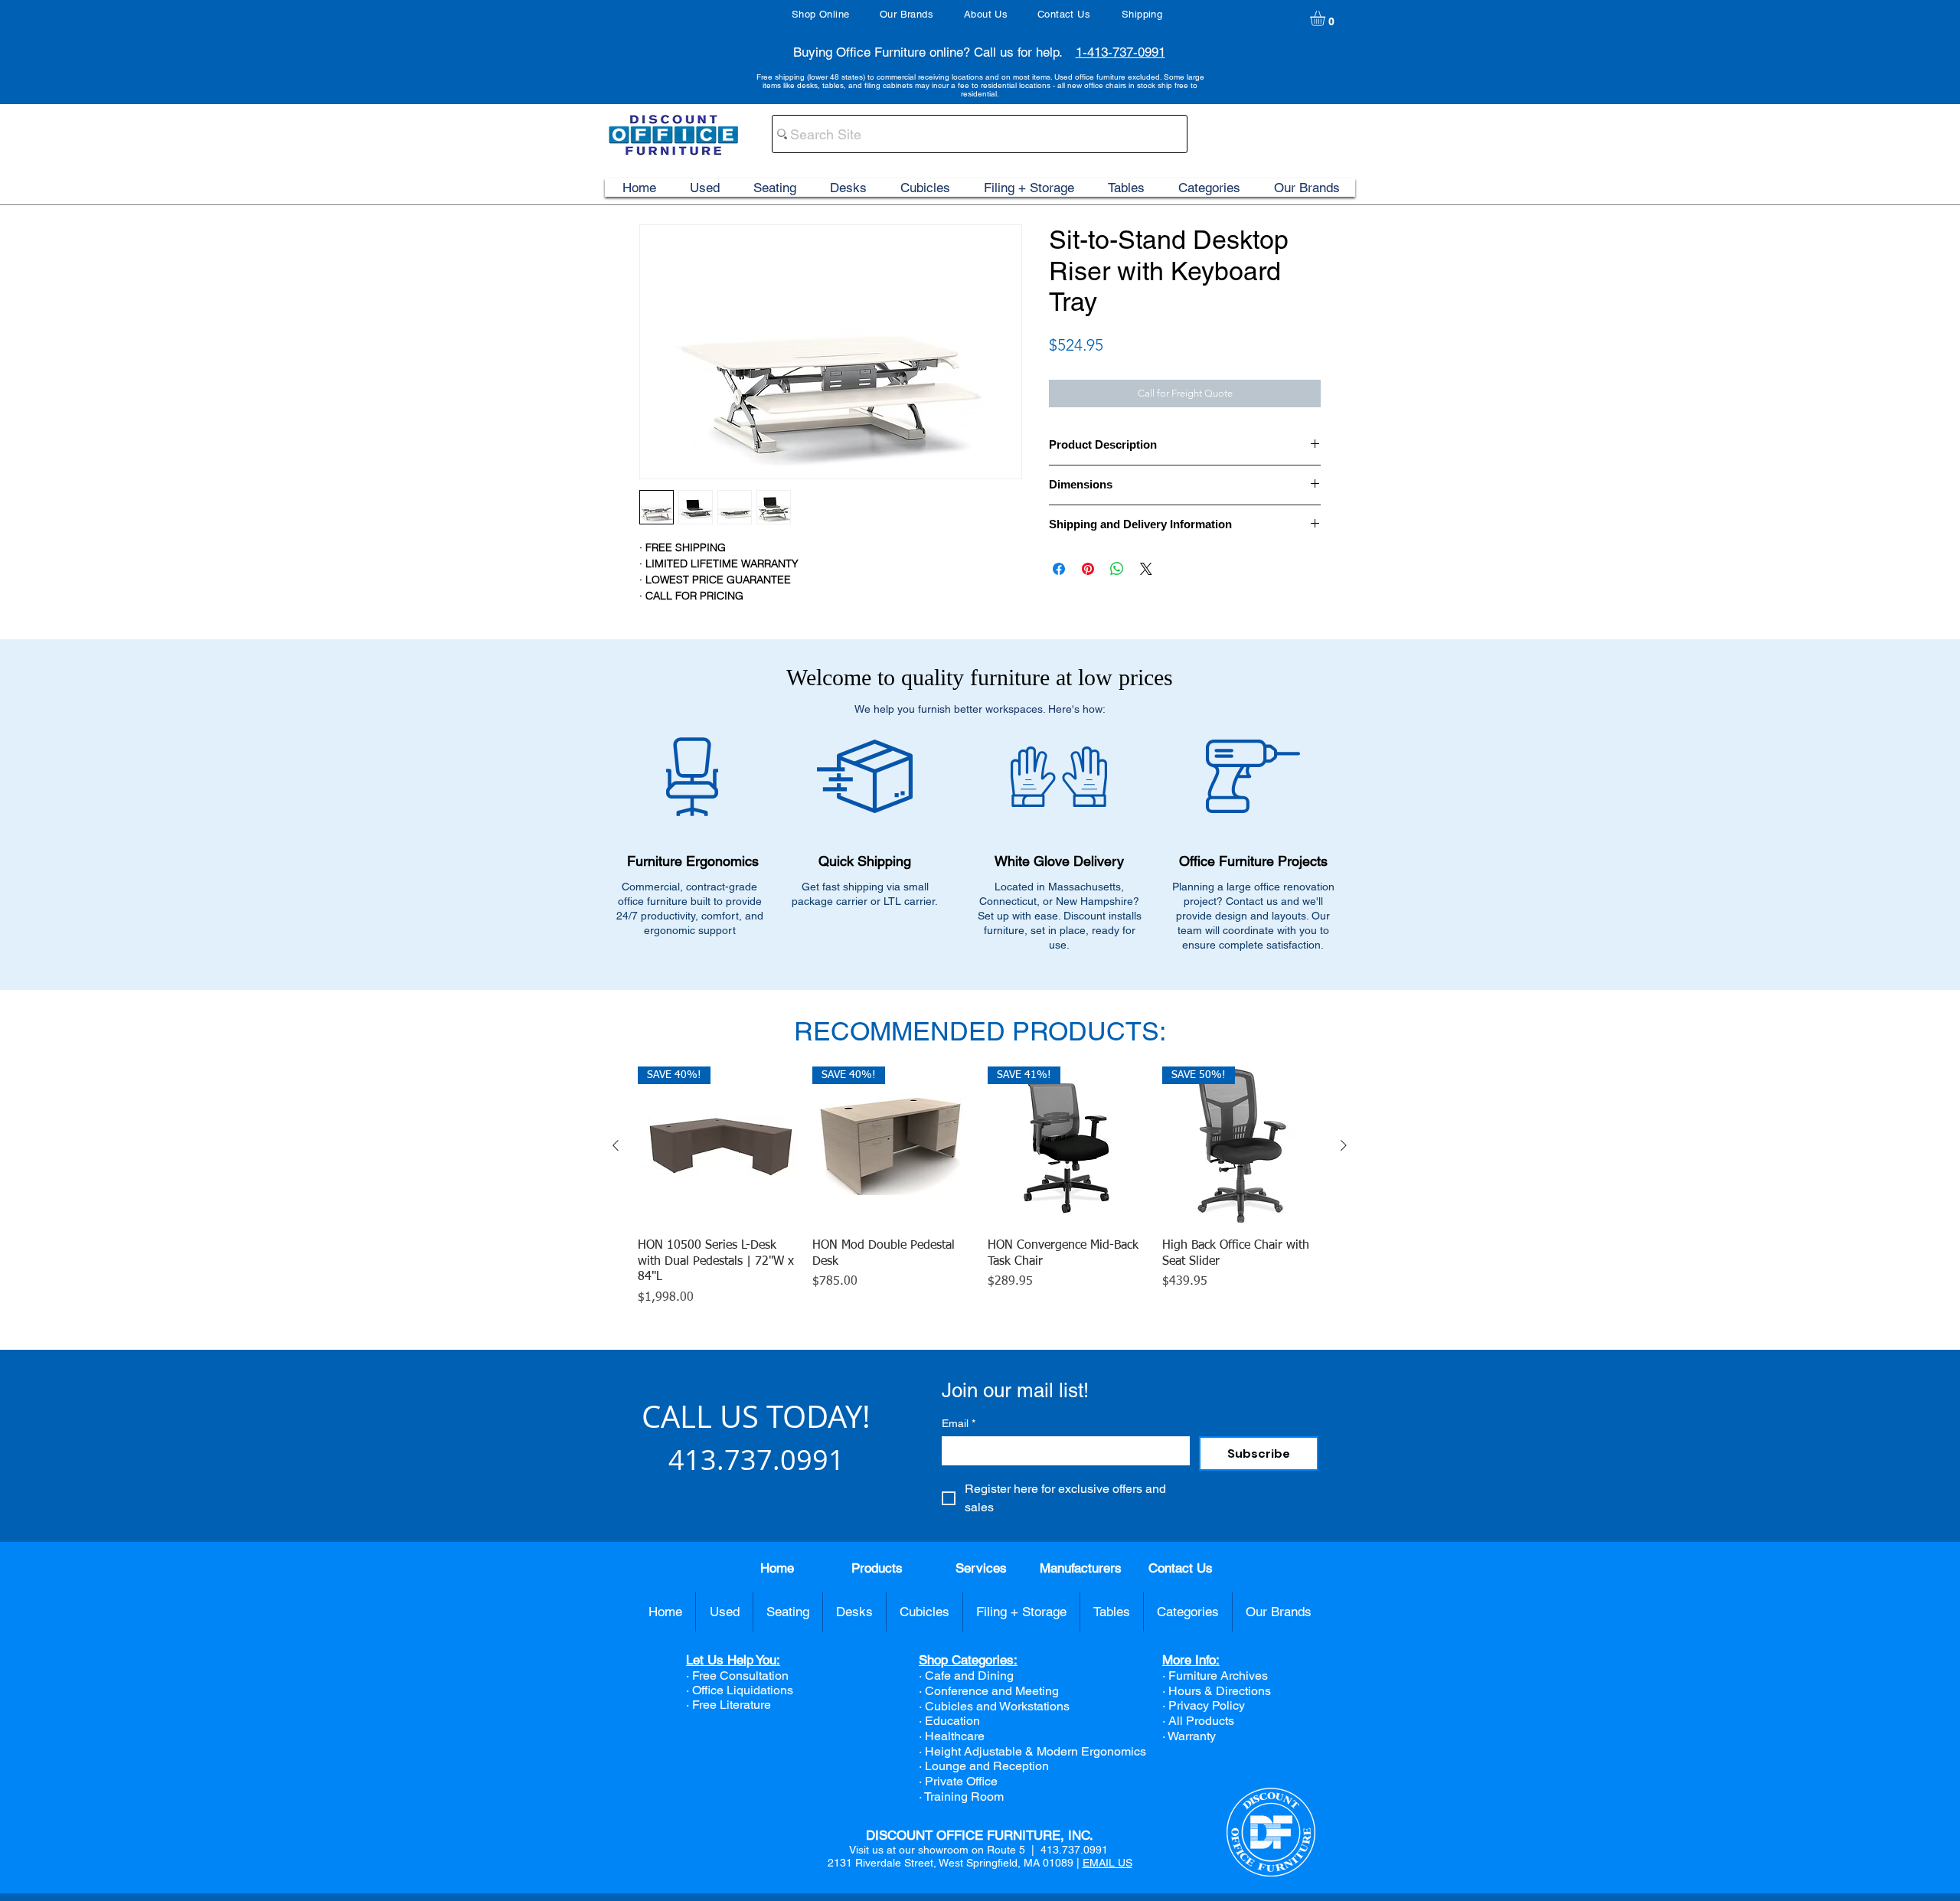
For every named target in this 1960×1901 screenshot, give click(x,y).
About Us (986, 14)
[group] (980, 1187)
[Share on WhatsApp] (1117, 569)
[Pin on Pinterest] (1088, 569)
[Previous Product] (616, 1145)
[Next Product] (1344, 1145)
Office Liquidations (743, 1690)
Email (959, 1423)
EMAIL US (1107, 1863)
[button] (1326, 18)
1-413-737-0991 (1120, 52)
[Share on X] (1146, 569)
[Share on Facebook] (1059, 569)
